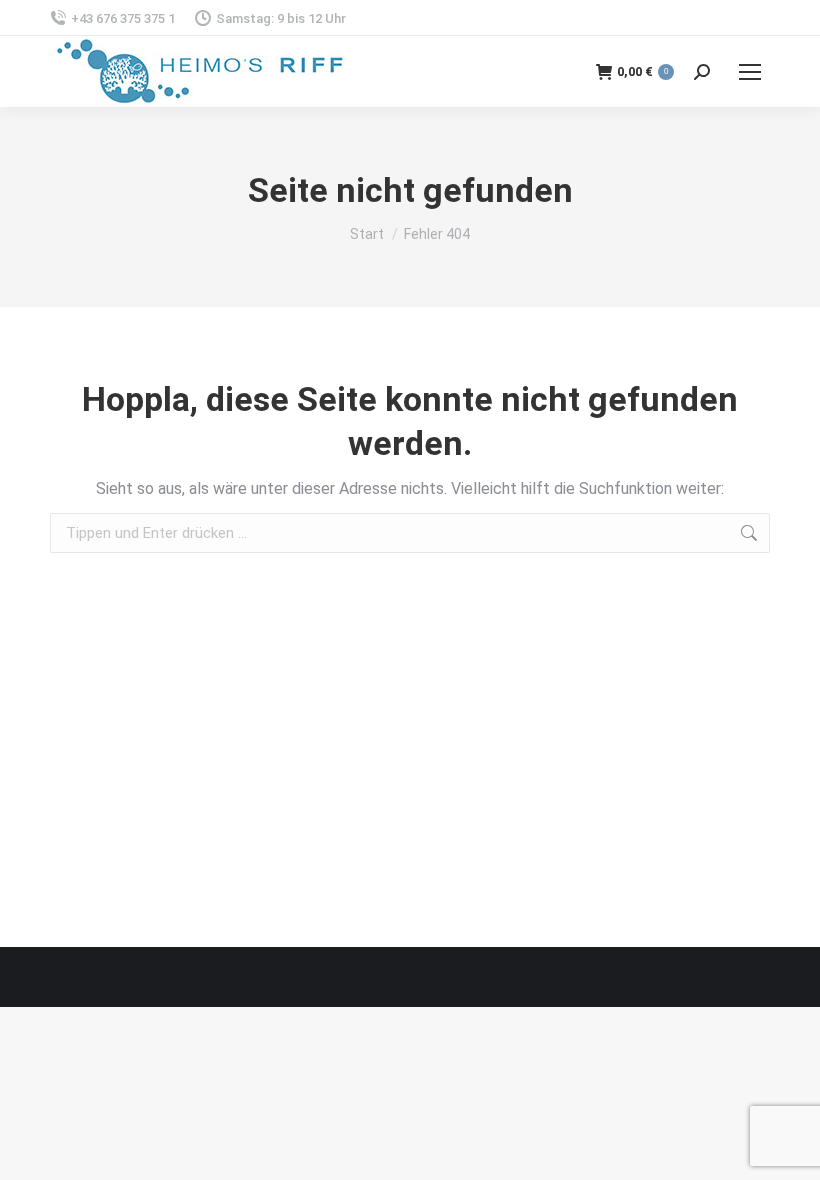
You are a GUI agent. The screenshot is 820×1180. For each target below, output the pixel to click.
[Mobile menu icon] (750, 72)
